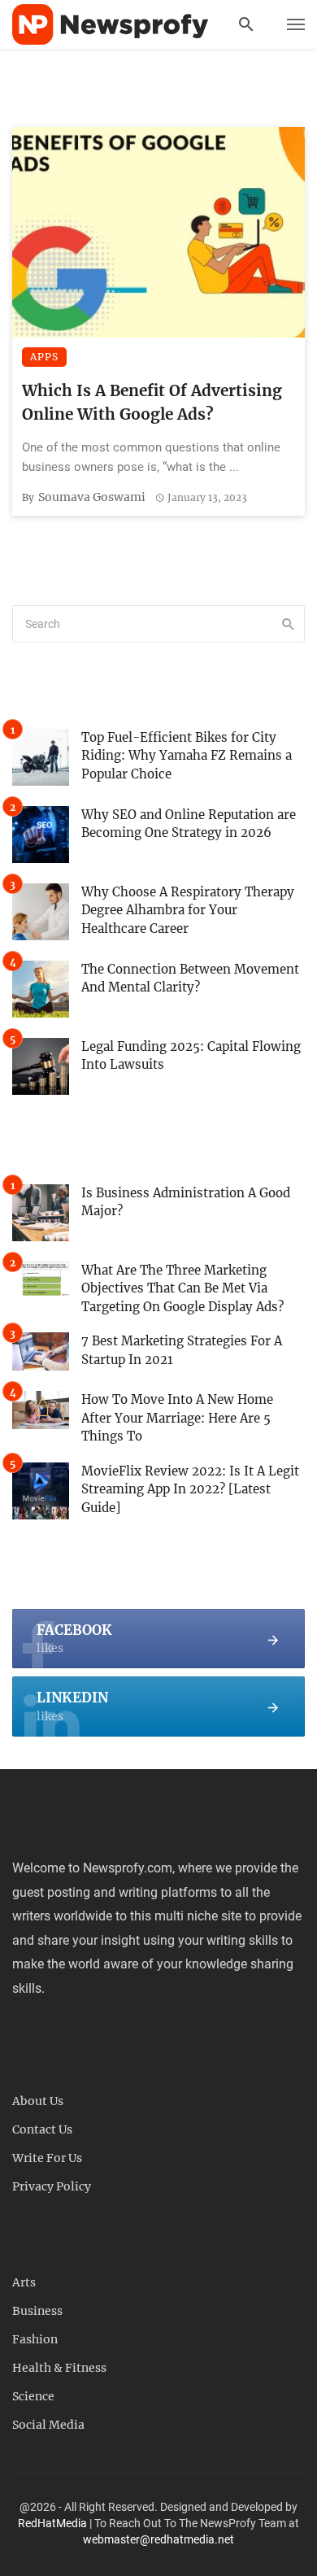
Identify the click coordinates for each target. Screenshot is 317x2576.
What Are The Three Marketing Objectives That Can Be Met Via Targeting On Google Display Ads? (182, 1288)
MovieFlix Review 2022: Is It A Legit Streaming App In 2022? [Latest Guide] (190, 1489)
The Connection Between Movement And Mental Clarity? (190, 979)
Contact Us (42, 2129)
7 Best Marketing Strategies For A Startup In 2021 (182, 1350)
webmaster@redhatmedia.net (158, 2539)
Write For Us (47, 2158)
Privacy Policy (52, 2186)
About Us (38, 2101)
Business (37, 2311)
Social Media (48, 2425)
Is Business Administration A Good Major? (186, 1202)
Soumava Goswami (92, 497)
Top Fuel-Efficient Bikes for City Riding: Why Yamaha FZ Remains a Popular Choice (187, 756)
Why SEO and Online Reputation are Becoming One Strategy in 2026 (189, 824)
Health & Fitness (59, 2368)
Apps (44, 357)
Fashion (35, 2339)
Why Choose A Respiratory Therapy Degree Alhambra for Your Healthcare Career (188, 910)
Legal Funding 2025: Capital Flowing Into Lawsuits (191, 1056)
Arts (24, 2282)
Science (33, 2396)
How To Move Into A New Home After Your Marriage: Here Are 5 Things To (177, 1418)
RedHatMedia (52, 2523)
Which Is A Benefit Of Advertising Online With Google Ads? (152, 402)
